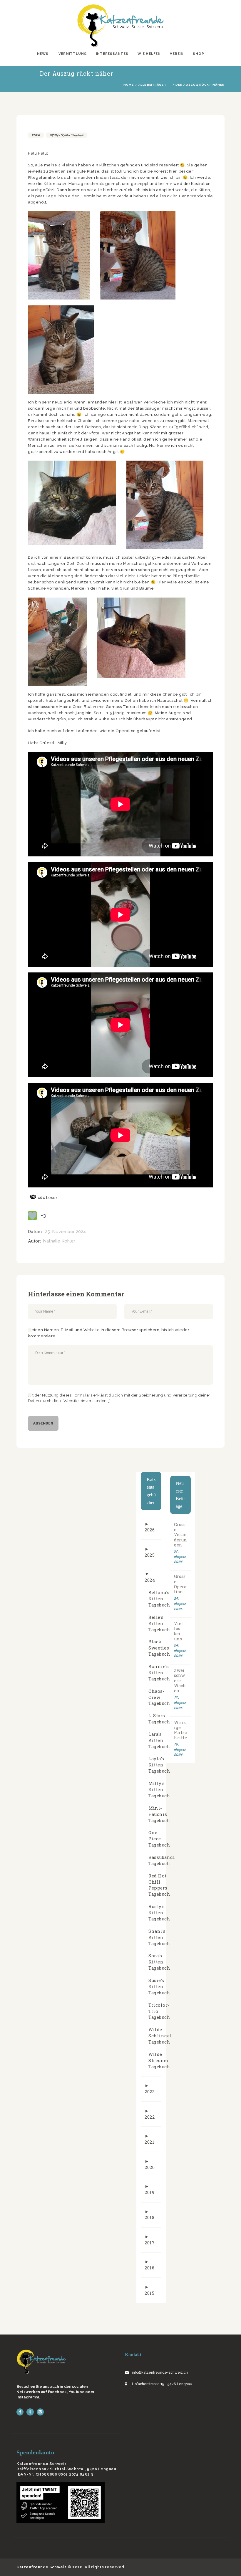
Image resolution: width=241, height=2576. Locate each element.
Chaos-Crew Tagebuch (159, 1697)
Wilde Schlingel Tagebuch (160, 2036)
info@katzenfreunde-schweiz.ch (160, 2372)
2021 (149, 2142)
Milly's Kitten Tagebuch (67, 135)
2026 (150, 1530)
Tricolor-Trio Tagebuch (159, 2011)
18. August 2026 (180, 1703)
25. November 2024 (65, 1232)
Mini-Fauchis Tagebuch (159, 1814)
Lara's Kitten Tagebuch (159, 1740)
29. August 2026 (180, 1604)
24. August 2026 (180, 1651)
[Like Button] (32, 1216)
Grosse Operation (180, 1584)
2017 (150, 2243)
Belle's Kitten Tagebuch (159, 1623)
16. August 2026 (180, 1749)
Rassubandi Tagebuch (162, 1860)
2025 (150, 1555)
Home (129, 85)
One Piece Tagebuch (159, 1839)
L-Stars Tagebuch (159, 1719)
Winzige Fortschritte (180, 1730)
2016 (149, 2268)
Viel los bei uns (179, 1631)
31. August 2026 (180, 1557)
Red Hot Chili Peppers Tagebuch (159, 1885)
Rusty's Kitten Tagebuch (159, 1913)
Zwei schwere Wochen (180, 1681)
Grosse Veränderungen (180, 1535)
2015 (149, 2293)
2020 (150, 2167)
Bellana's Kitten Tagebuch (159, 1599)
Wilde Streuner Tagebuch (159, 2060)
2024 (36, 135)
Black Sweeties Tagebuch (159, 1648)
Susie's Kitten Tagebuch (159, 1987)
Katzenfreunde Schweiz (42, 2567)
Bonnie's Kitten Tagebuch (159, 1673)
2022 (150, 2117)
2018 (149, 2217)
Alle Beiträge (151, 85)
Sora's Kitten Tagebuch (159, 1962)
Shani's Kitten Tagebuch (159, 1937)
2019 (149, 2192)
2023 (150, 2092)
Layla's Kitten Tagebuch (159, 1765)
